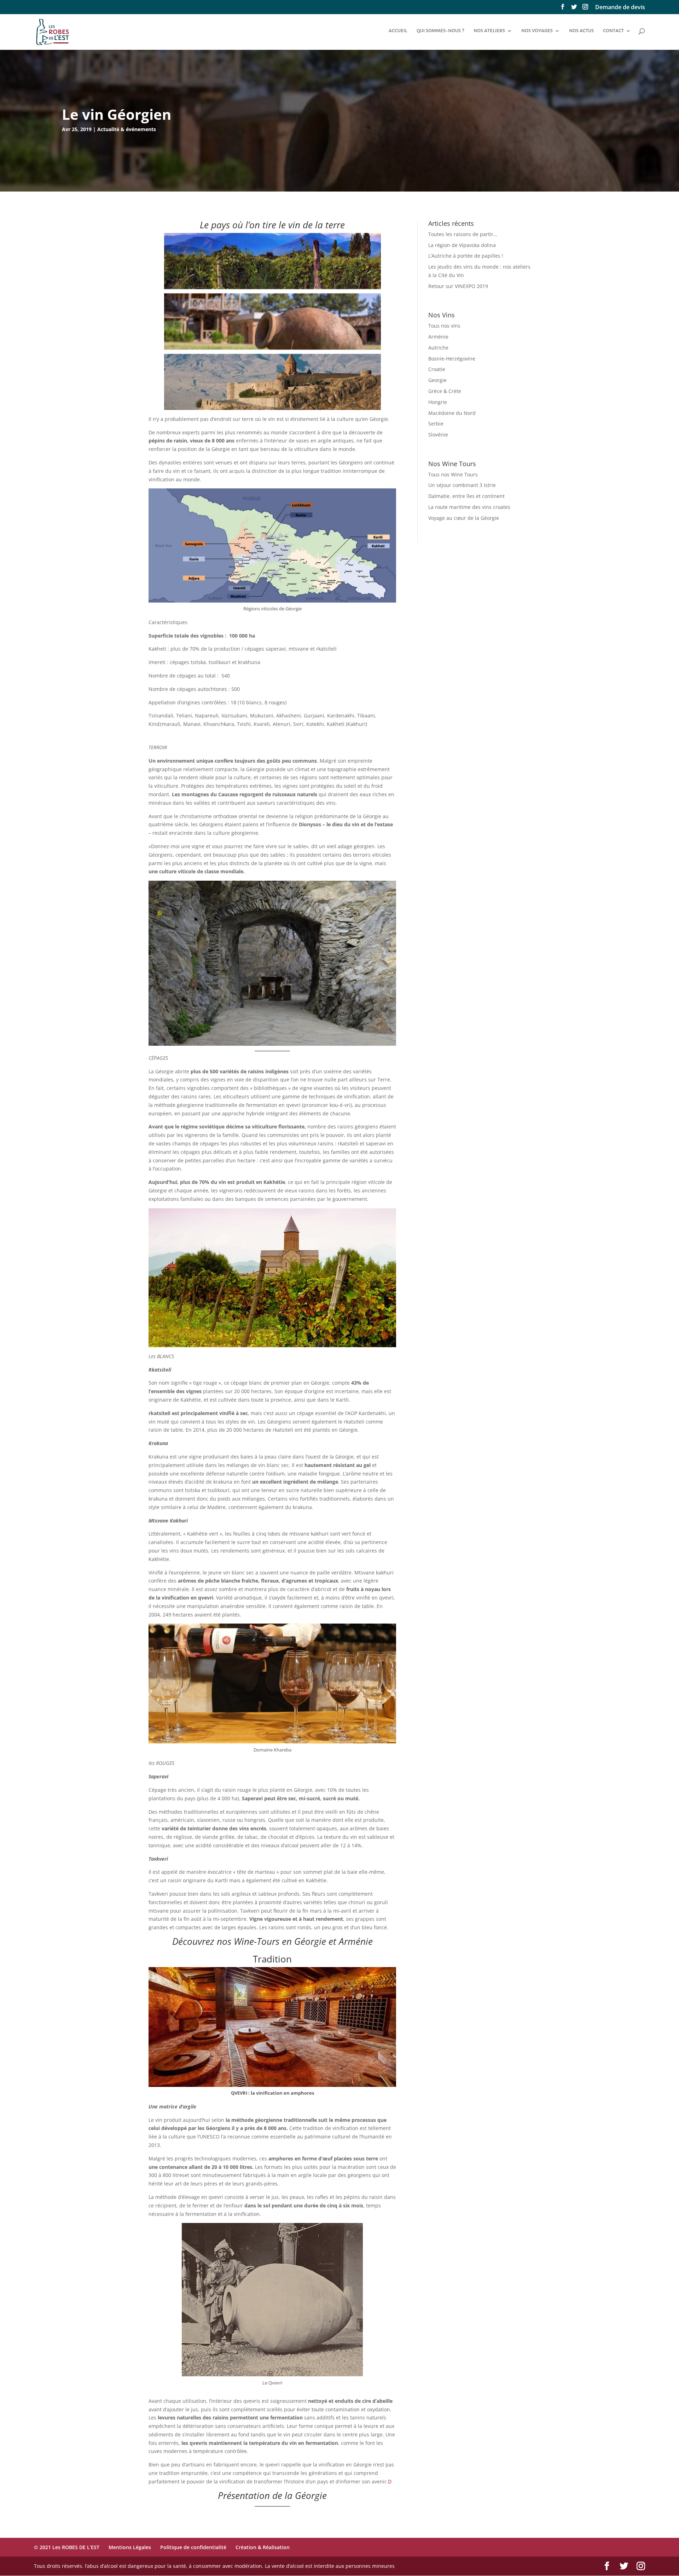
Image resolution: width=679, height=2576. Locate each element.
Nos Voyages (537, 31)
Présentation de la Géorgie (272, 2495)
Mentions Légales (130, 2547)
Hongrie (438, 402)
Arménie (438, 337)
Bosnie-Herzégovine (452, 359)
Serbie (436, 424)
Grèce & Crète (445, 391)
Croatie (437, 369)
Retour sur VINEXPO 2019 (458, 286)
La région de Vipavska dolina (462, 245)
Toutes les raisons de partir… (463, 234)
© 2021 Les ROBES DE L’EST (67, 2547)
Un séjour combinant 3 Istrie (462, 485)
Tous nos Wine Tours (453, 474)
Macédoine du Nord (452, 413)
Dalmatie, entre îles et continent (466, 496)
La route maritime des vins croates (469, 507)
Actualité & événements (127, 129)
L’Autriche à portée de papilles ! (466, 256)
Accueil (398, 31)
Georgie (437, 380)
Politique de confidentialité (193, 2547)
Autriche (438, 348)
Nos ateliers (489, 31)
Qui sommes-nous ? (440, 31)
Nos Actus (581, 31)
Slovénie (438, 435)
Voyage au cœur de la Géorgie (464, 518)
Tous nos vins (444, 326)
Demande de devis (620, 8)
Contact (613, 31)
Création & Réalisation (263, 2547)
